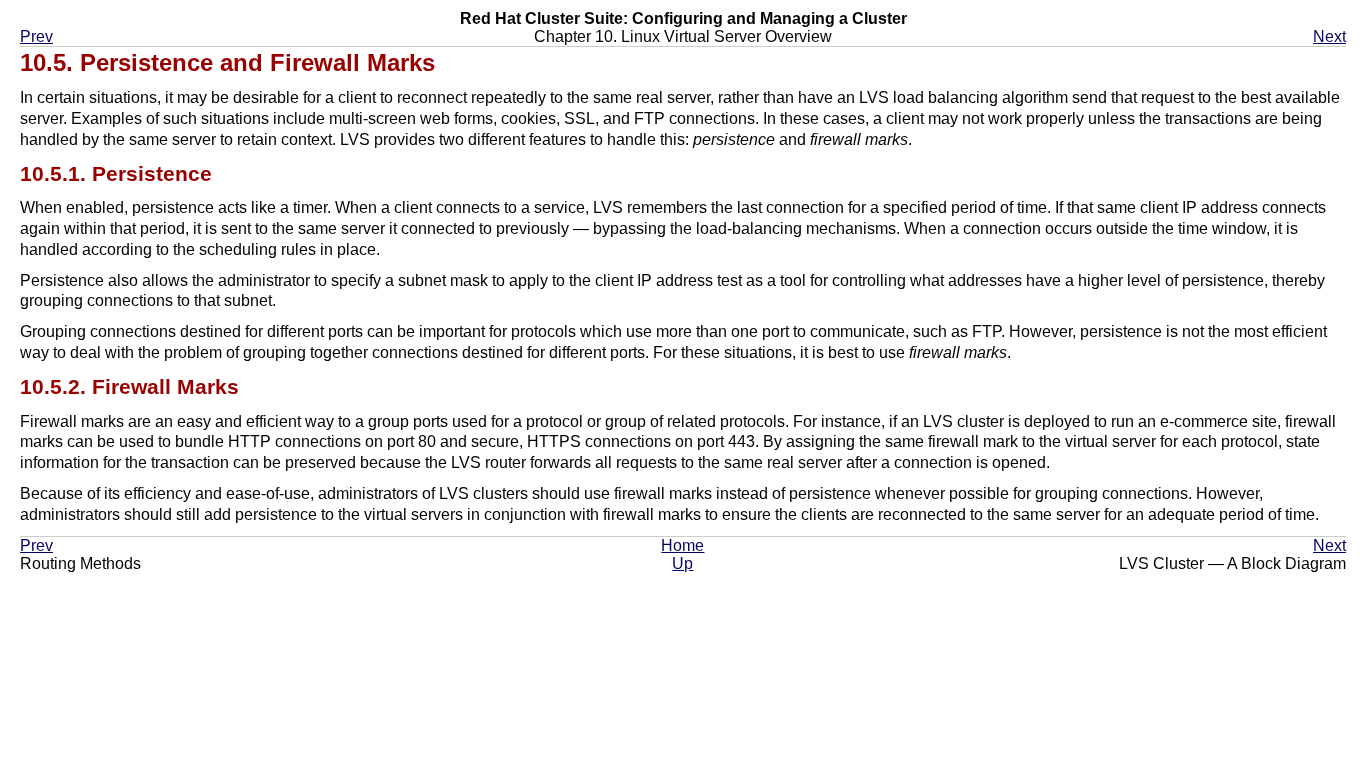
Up (682, 563)
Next (1329, 36)
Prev (36, 36)
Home (682, 545)
